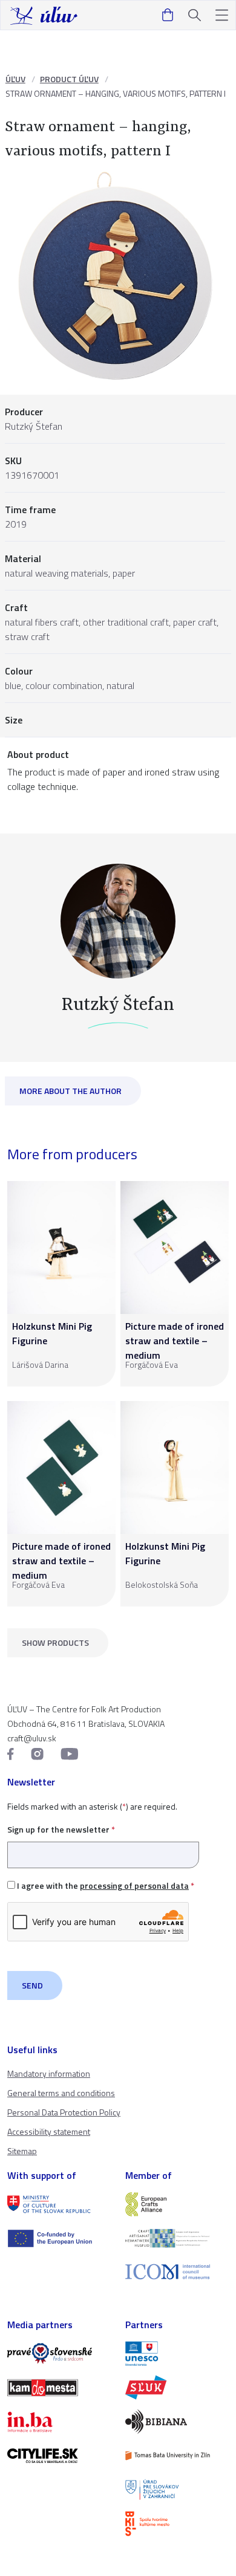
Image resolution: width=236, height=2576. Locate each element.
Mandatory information (49, 2073)
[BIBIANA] (177, 2421)
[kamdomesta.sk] (59, 2387)
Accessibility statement (49, 2131)
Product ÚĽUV (69, 79)
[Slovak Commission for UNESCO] (177, 2354)
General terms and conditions (61, 2093)
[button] (222, 15)
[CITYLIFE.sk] (59, 2456)
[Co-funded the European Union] (59, 2238)
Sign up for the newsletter (61, 1829)
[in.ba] (59, 2422)
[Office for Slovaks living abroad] (177, 2490)
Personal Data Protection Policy (64, 2112)
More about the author (70, 1091)
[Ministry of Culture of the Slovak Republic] (59, 2204)
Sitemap (22, 2151)
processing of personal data (134, 1885)
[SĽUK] (177, 2387)
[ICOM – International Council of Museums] (177, 2272)
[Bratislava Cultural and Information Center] (177, 2523)
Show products (55, 1642)
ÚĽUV (15, 79)
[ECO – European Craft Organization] (177, 2238)
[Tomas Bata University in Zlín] (177, 2456)
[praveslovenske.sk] (59, 2354)
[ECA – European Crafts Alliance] (177, 2204)
